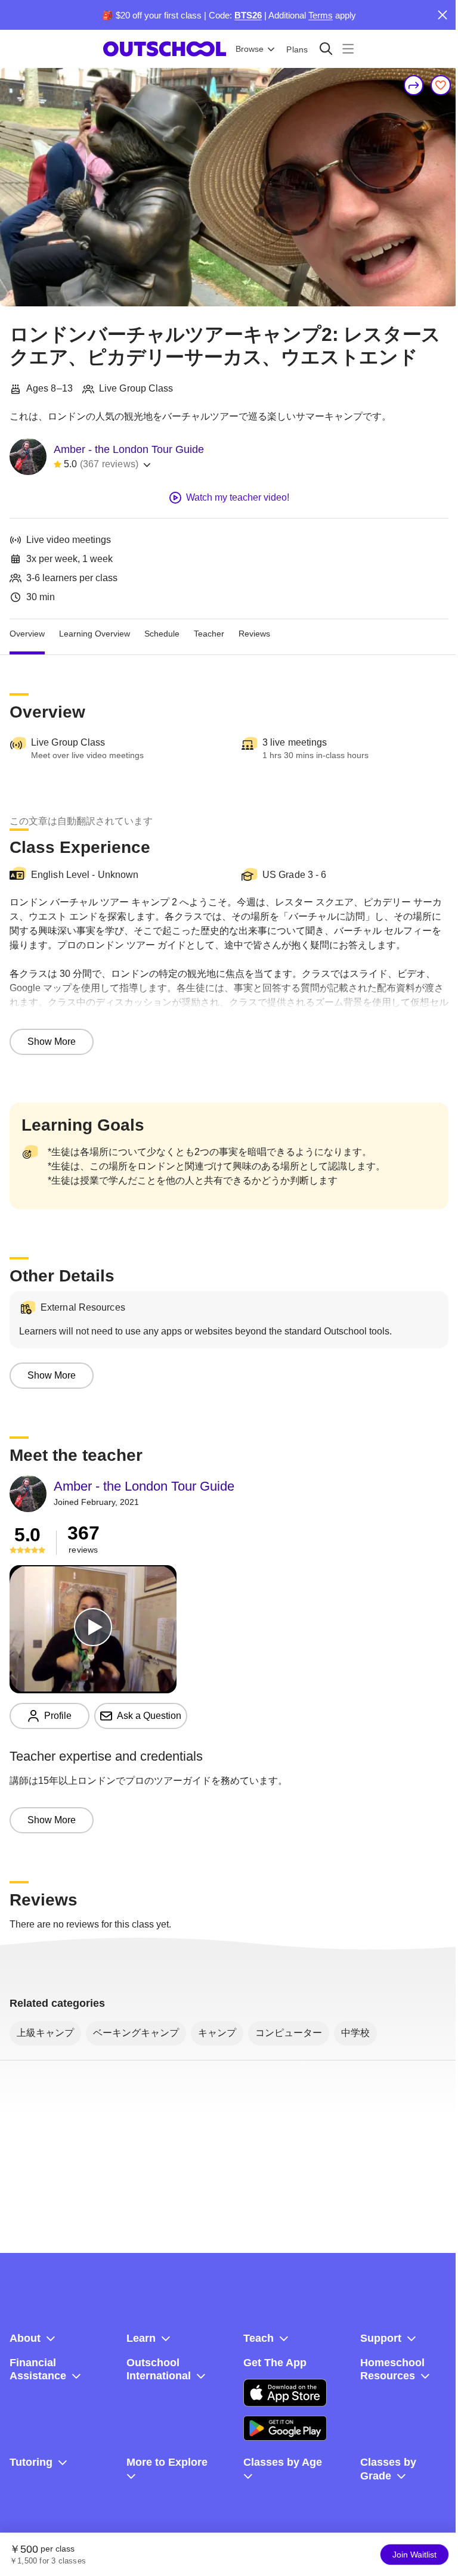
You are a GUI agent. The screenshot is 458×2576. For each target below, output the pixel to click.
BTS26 (248, 15)
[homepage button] (165, 49)
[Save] (441, 85)
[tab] (27, 634)
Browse (250, 49)
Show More (52, 1042)
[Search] (326, 49)
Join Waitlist (414, 2555)
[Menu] (348, 49)
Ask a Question (149, 1716)
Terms (321, 15)
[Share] (414, 85)
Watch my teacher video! (238, 497)
